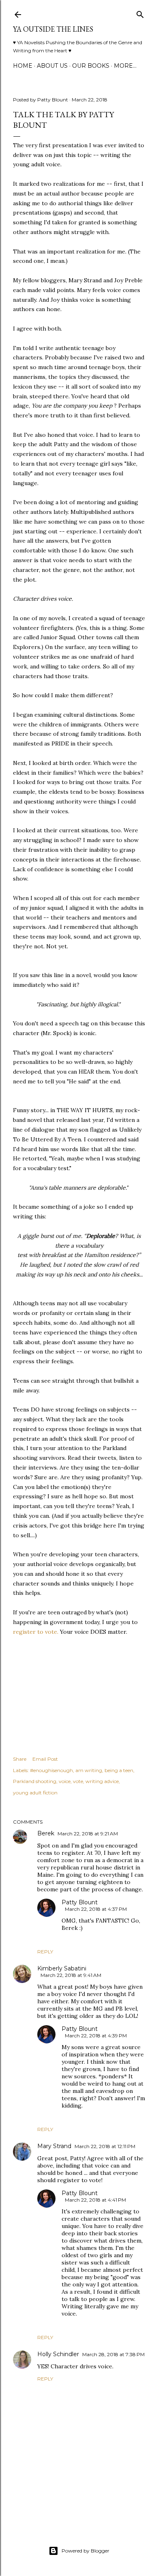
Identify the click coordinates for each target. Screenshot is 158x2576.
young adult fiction (35, 1793)
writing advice (102, 1781)
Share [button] (20, 1759)
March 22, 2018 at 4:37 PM (96, 1909)
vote (78, 1781)
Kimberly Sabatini (62, 1968)
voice (65, 1781)
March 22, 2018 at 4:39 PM (96, 2036)
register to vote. (36, 1632)
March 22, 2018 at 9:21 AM (88, 1834)
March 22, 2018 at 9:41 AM (71, 1975)
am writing (89, 1770)
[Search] (140, 13)
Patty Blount (80, 1902)
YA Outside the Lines (53, 29)
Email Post (45, 1759)
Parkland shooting (35, 1781)
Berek (46, 1833)
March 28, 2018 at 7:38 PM (113, 2354)
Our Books (91, 66)
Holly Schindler (58, 2354)
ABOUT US (52, 66)
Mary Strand (54, 2146)
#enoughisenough (51, 1770)
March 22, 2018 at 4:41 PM (95, 2200)
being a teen (119, 1770)
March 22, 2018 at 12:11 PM (105, 2146)
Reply (45, 1952)
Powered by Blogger (85, 2551)
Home (23, 66)
